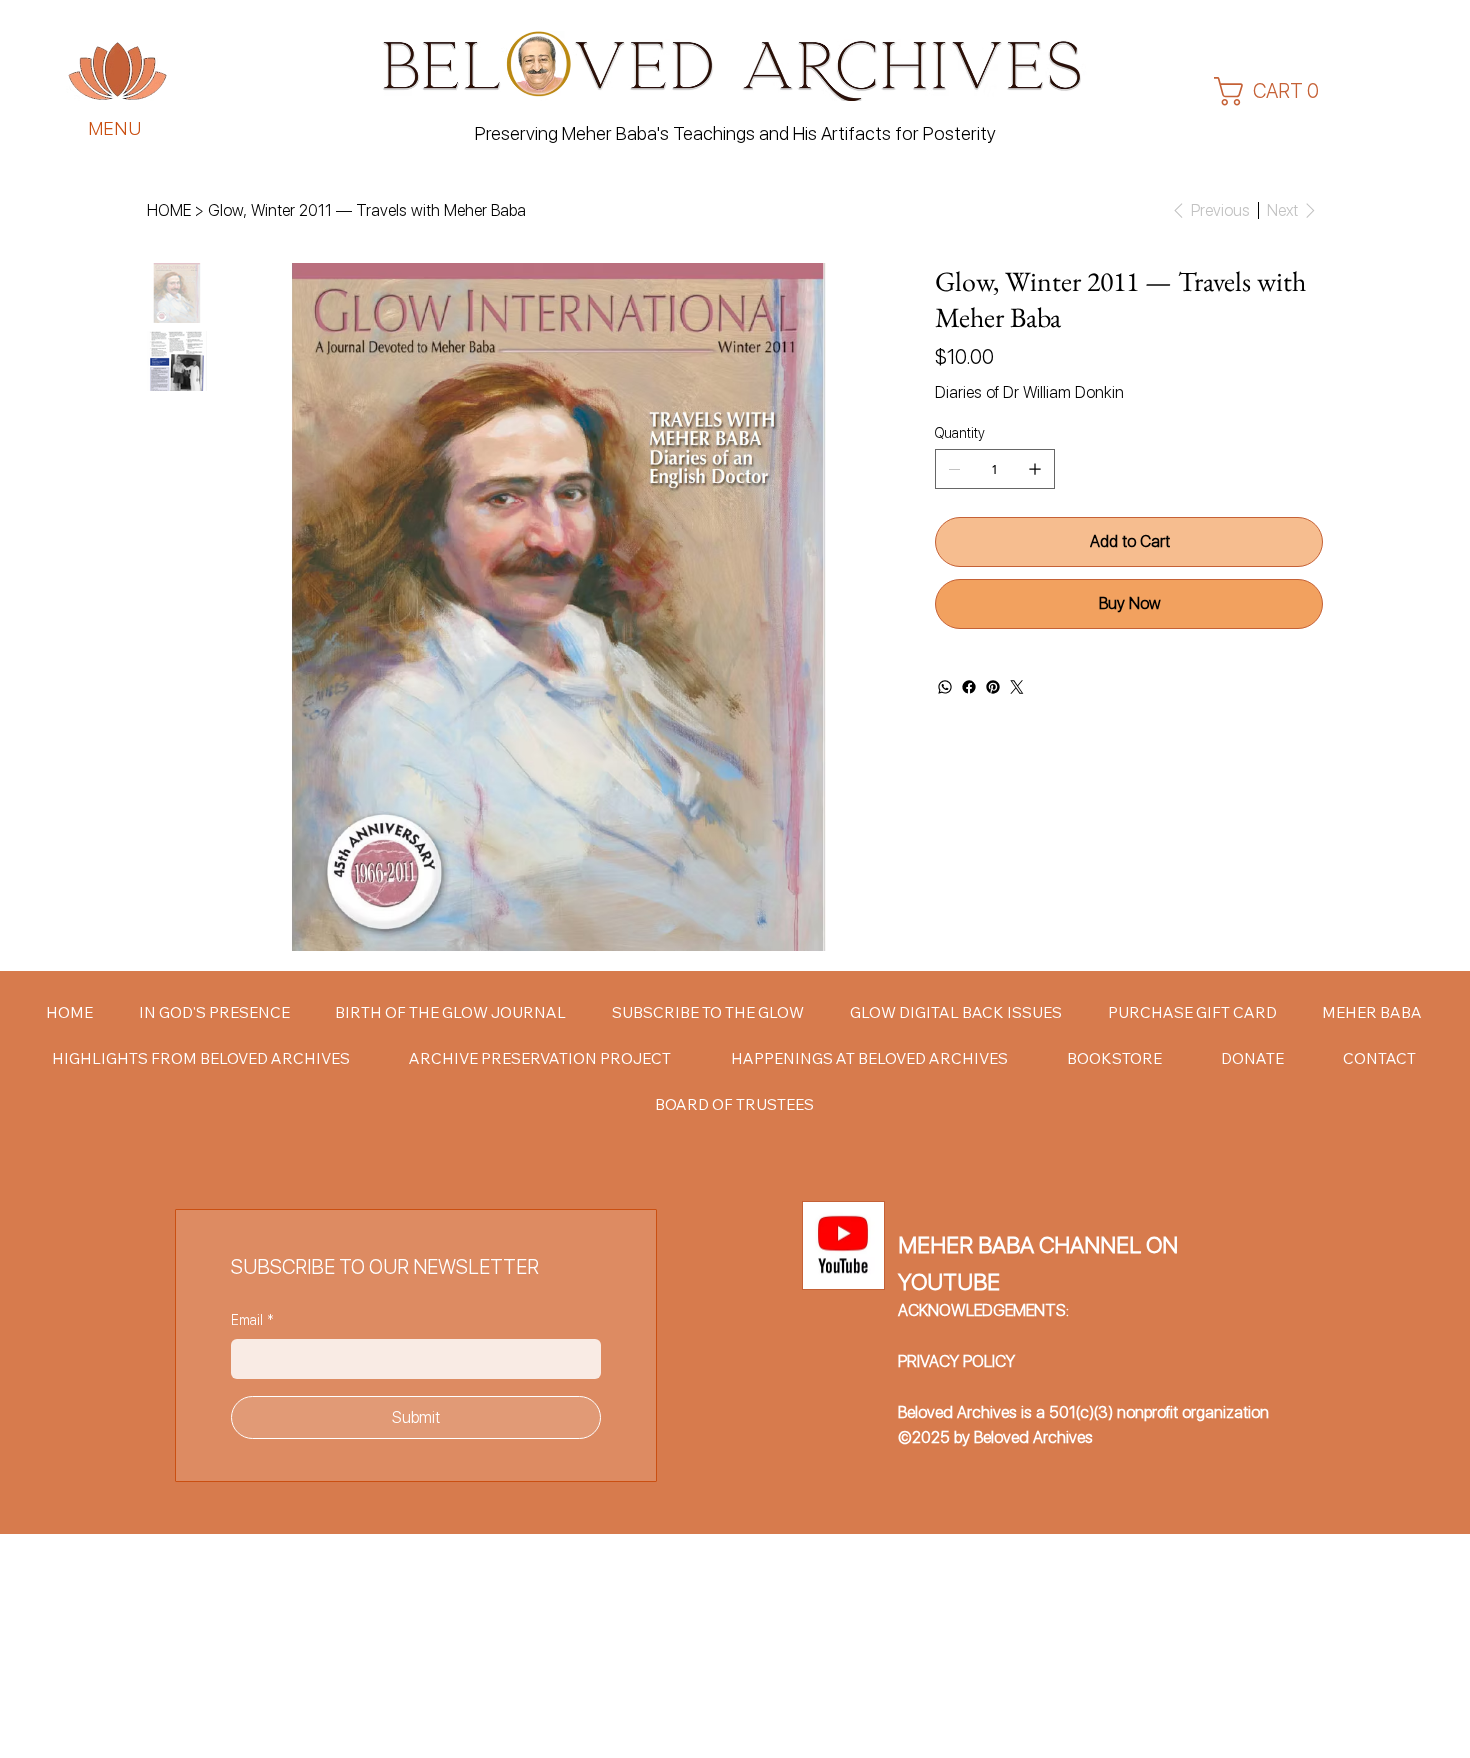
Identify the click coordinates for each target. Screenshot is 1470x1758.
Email (252, 1320)
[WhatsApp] (945, 687)
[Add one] (1035, 469)
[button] (117, 71)
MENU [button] (116, 128)
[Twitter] (1017, 687)
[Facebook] (969, 687)
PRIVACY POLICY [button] (956, 1361)
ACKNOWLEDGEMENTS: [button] (983, 1310)
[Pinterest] (993, 687)
